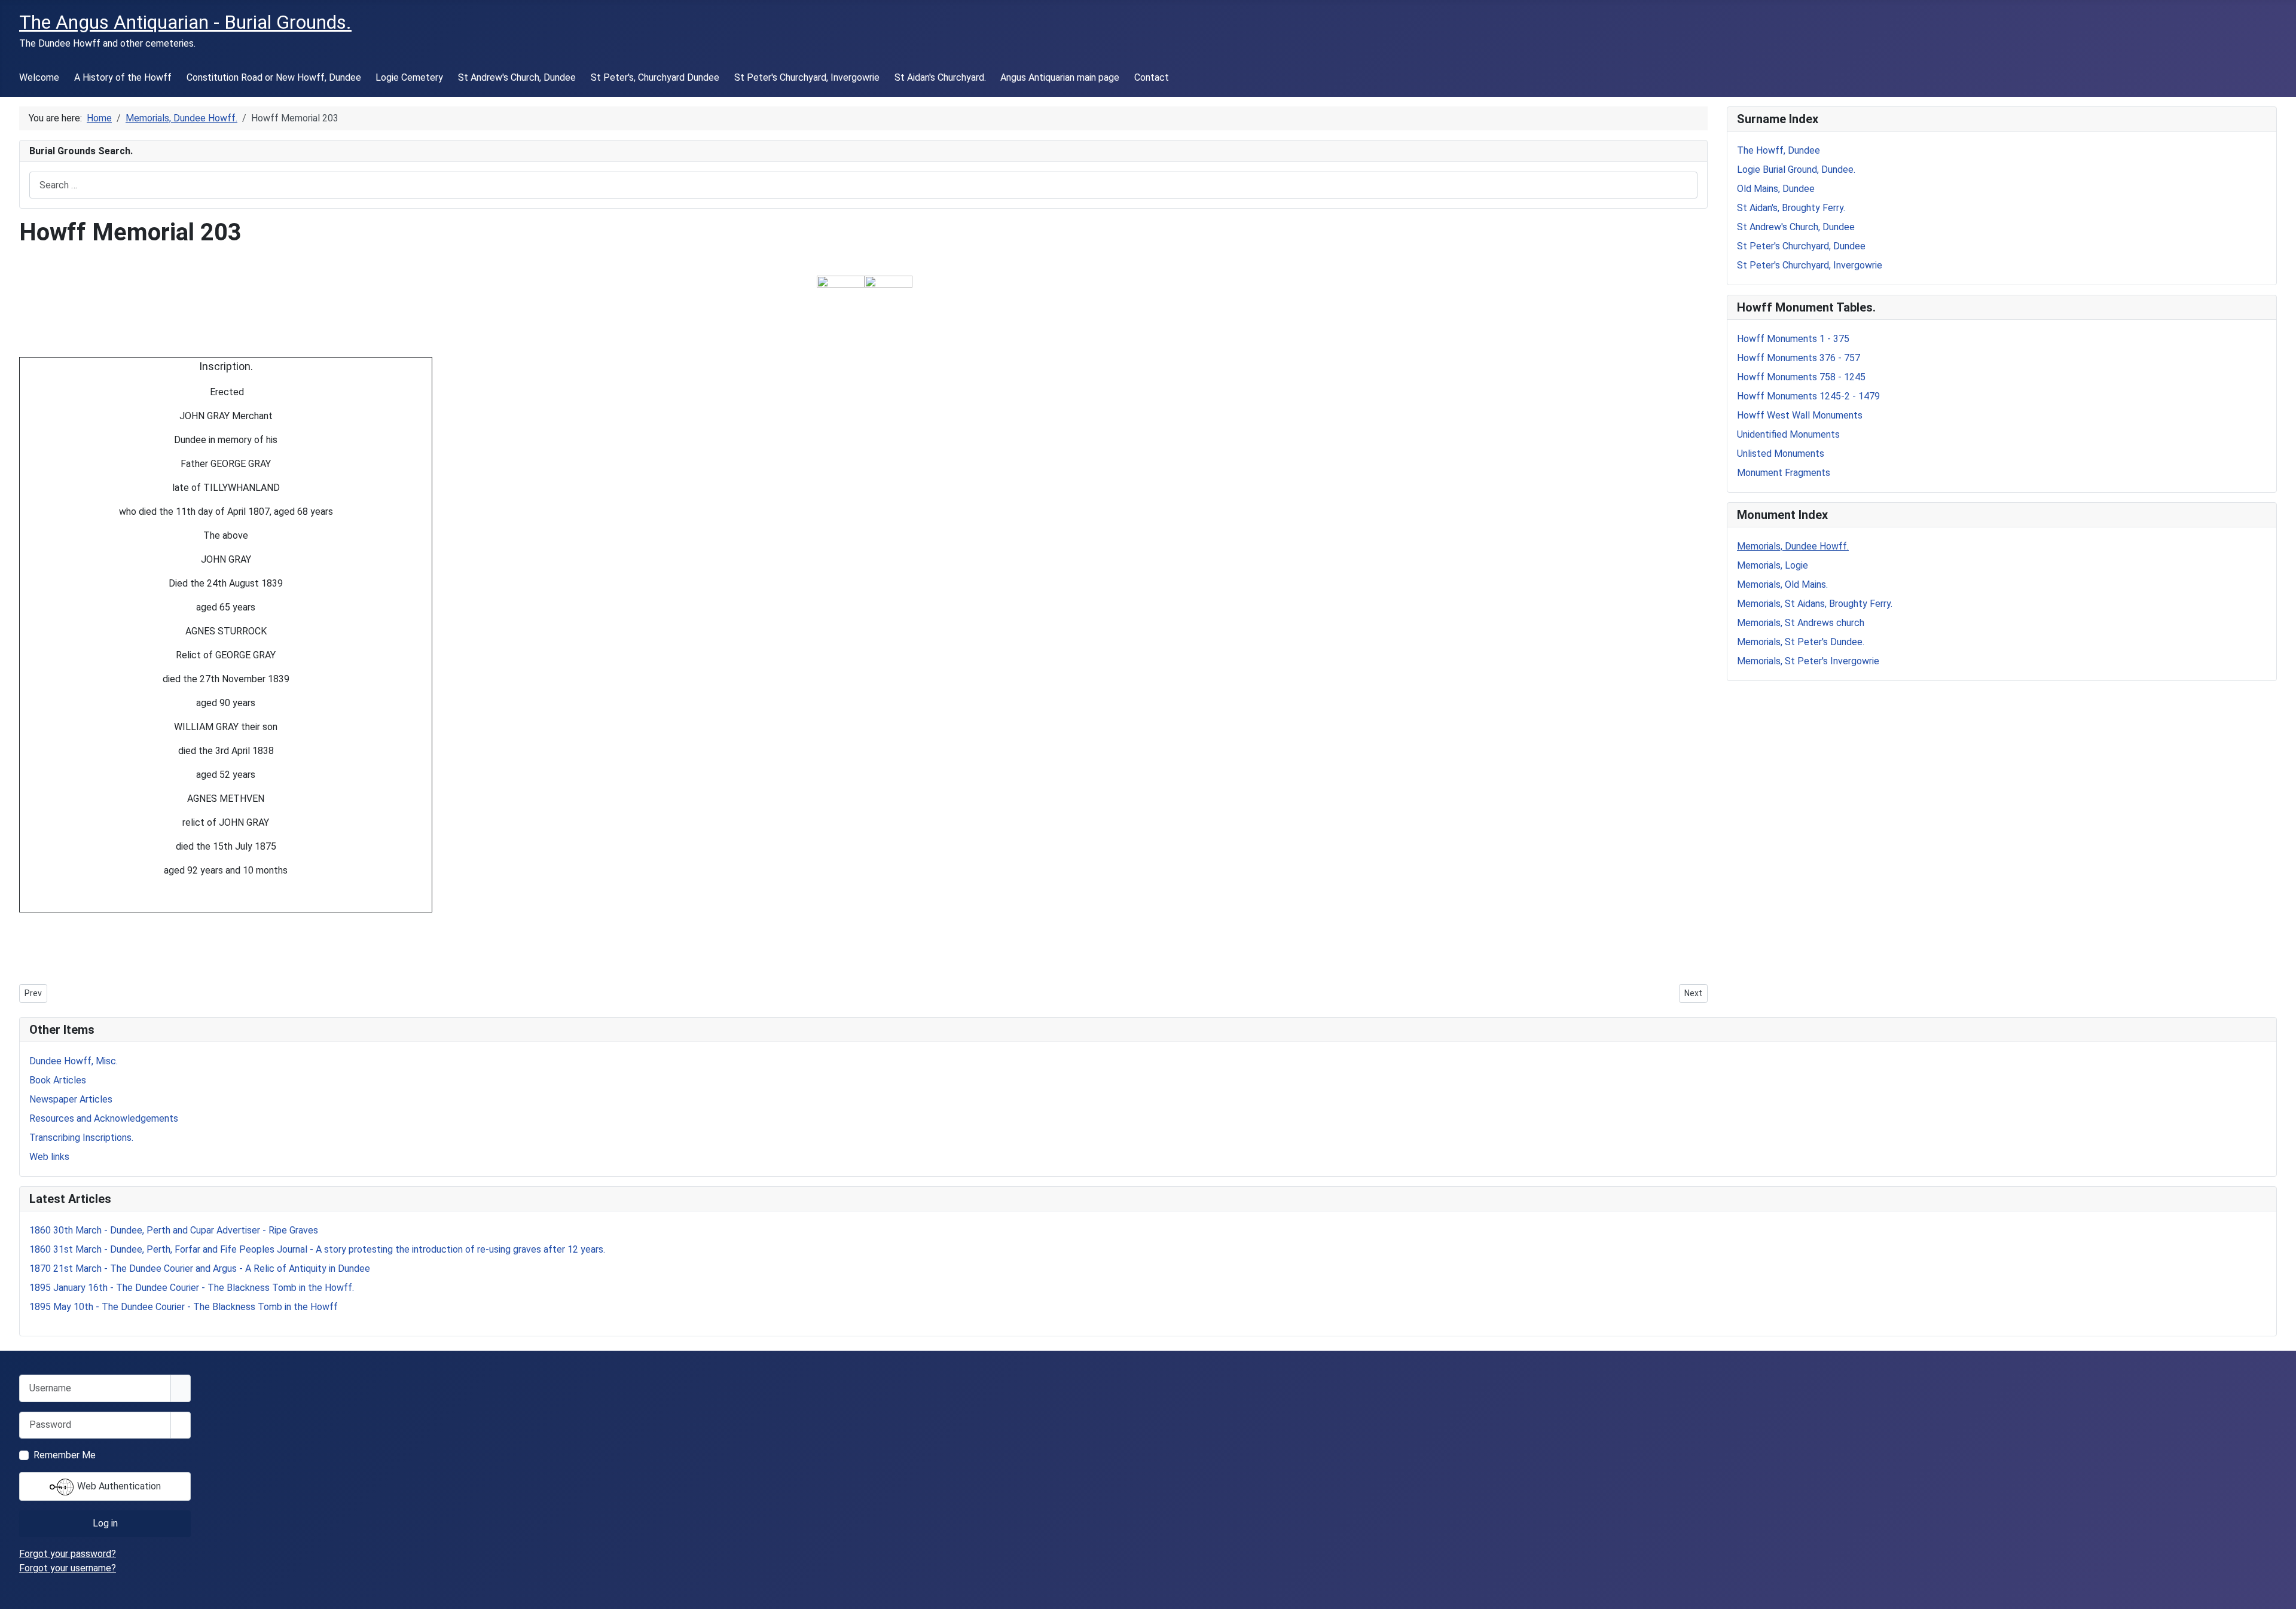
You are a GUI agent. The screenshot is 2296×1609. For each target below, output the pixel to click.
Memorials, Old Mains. (1782, 584)
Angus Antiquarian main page (1060, 77)
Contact (1152, 77)
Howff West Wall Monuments (1800, 415)
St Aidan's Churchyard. (940, 77)
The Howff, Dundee (1779, 150)
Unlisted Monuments (1781, 454)
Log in (105, 1523)
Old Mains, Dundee (1776, 189)
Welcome (39, 77)
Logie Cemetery (409, 77)
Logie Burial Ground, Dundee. (1796, 170)
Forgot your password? (68, 1554)
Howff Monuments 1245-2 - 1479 (1808, 396)
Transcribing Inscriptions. (81, 1138)
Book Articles (58, 1080)
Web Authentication (118, 1486)
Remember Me (65, 1455)
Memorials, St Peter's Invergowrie (1808, 661)
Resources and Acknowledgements (104, 1118)
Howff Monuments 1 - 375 (1793, 339)
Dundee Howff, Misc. (74, 1061)
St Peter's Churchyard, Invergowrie (807, 77)
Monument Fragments (1784, 473)
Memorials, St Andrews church (1801, 623)
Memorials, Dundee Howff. (1793, 546)
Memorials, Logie (1773, 565)
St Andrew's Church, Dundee (517, 77)
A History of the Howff (123, 77)
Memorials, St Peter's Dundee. (1801, 642)
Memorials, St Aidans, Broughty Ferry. (1815, 604)
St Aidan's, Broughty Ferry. (1791, 208)
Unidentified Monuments (1788, 434)
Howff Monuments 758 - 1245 (1801, 377)
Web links (49, 1157)
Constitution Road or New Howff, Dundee (274, 77)
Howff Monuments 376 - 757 (1799, 358)
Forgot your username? (68, 1568)
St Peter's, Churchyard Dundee (655, 77)
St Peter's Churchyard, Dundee (1801, 246)
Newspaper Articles (71, 1099)
